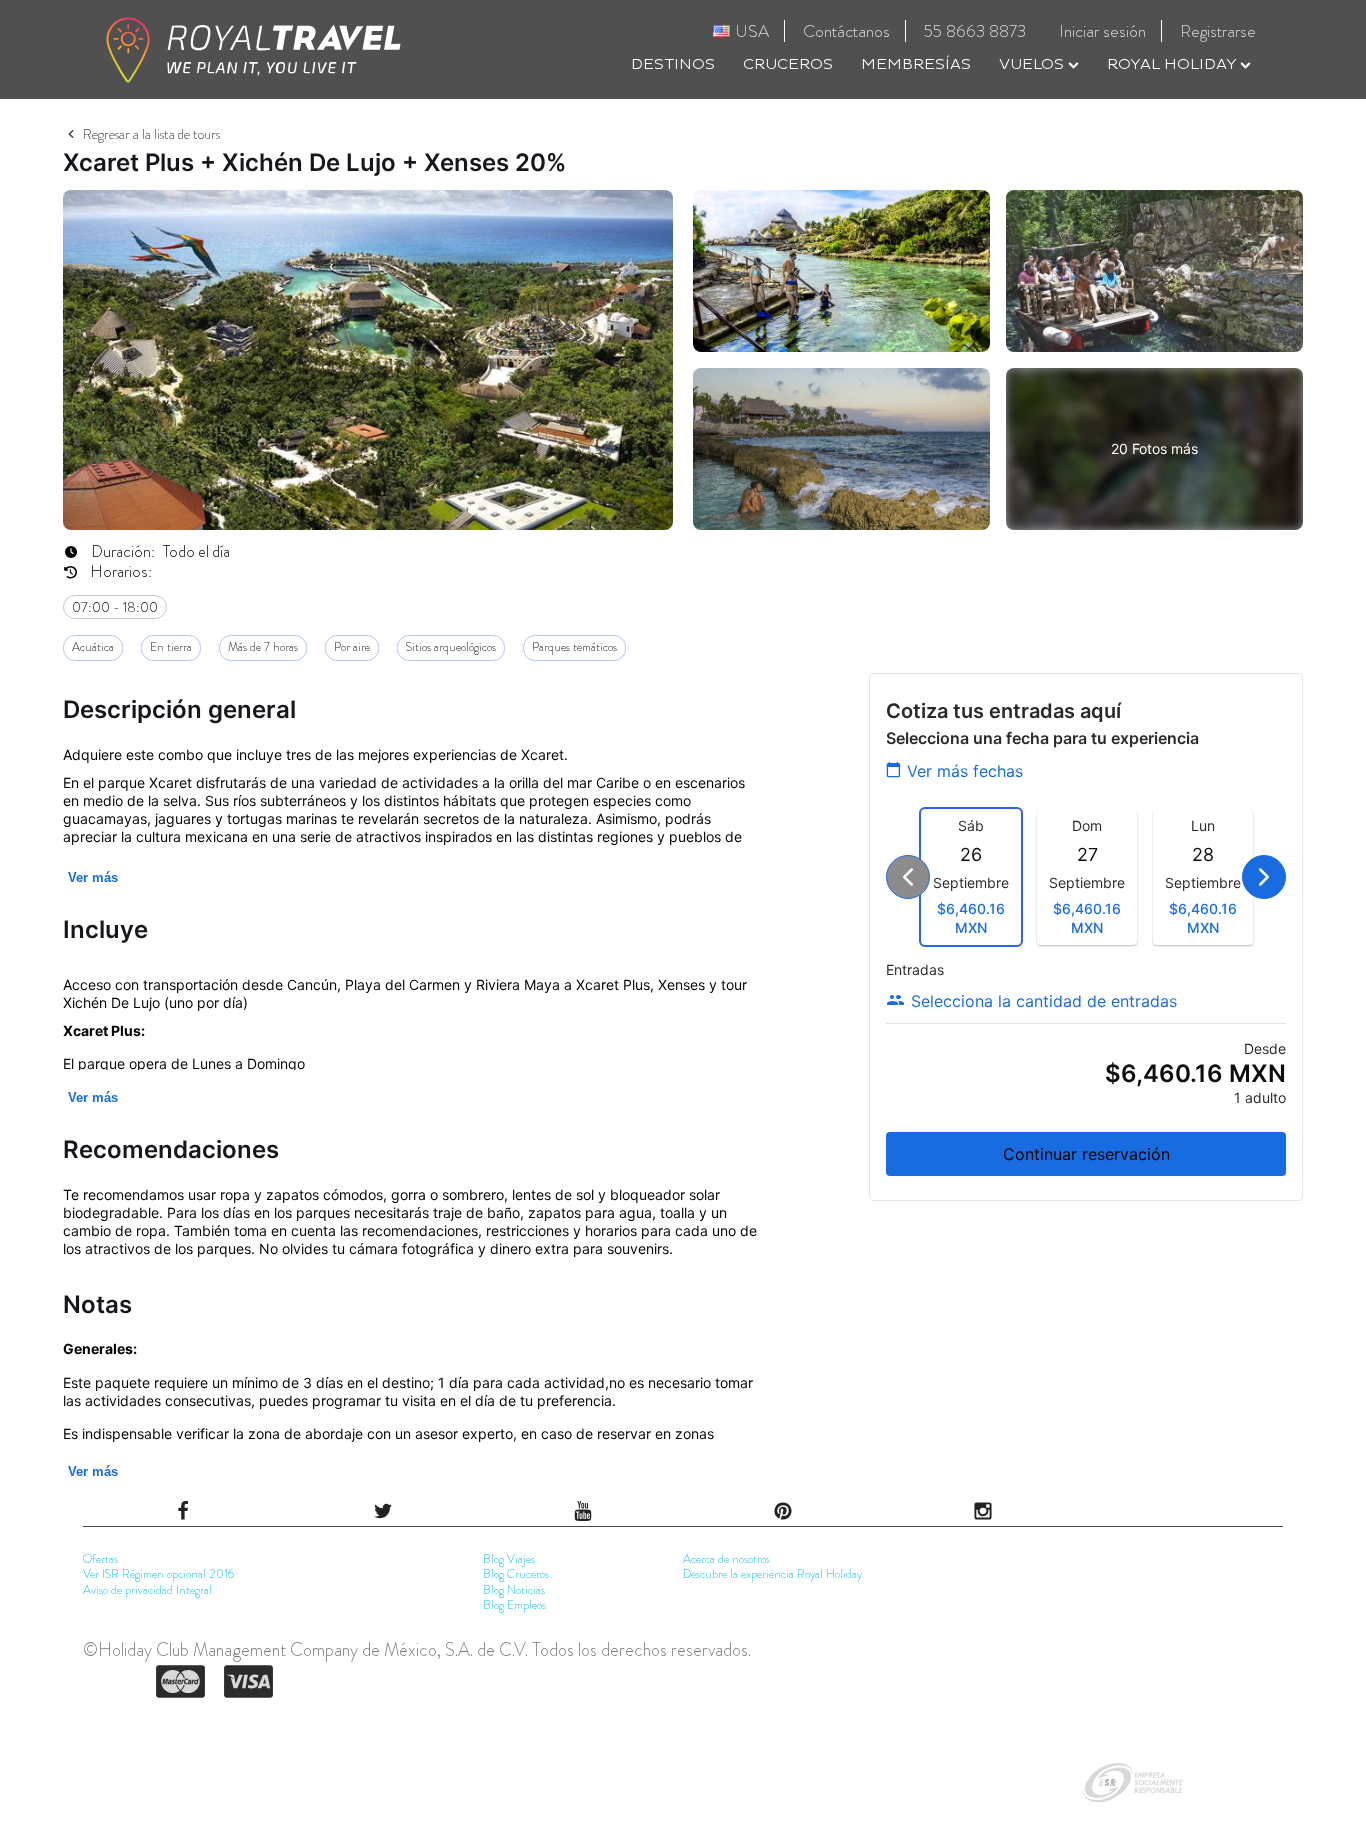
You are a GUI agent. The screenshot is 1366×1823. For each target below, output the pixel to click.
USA (752, 31)
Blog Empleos (514, 1605)
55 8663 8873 (975, 31)
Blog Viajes (509, 1559)
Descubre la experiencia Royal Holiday (772, 1574)
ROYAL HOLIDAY (1173, 64)
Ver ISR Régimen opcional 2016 (158, 1574)
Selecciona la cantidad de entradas (1044, 1001)
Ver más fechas (965, 771)
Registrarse (1218, 31)
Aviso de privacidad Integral (147, 1590)
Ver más (93, 877)
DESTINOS (673, 64)
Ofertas (100, 1559)
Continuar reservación (1086, 1154)
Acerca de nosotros (726, 1559)
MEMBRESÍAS (916, 64)
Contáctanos (846, 31)
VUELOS (1033, 64)
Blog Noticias (514, 1590)
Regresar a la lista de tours (151, 134)
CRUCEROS (788, 64)
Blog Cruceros (516, 1574)
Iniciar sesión (1102, 31)
